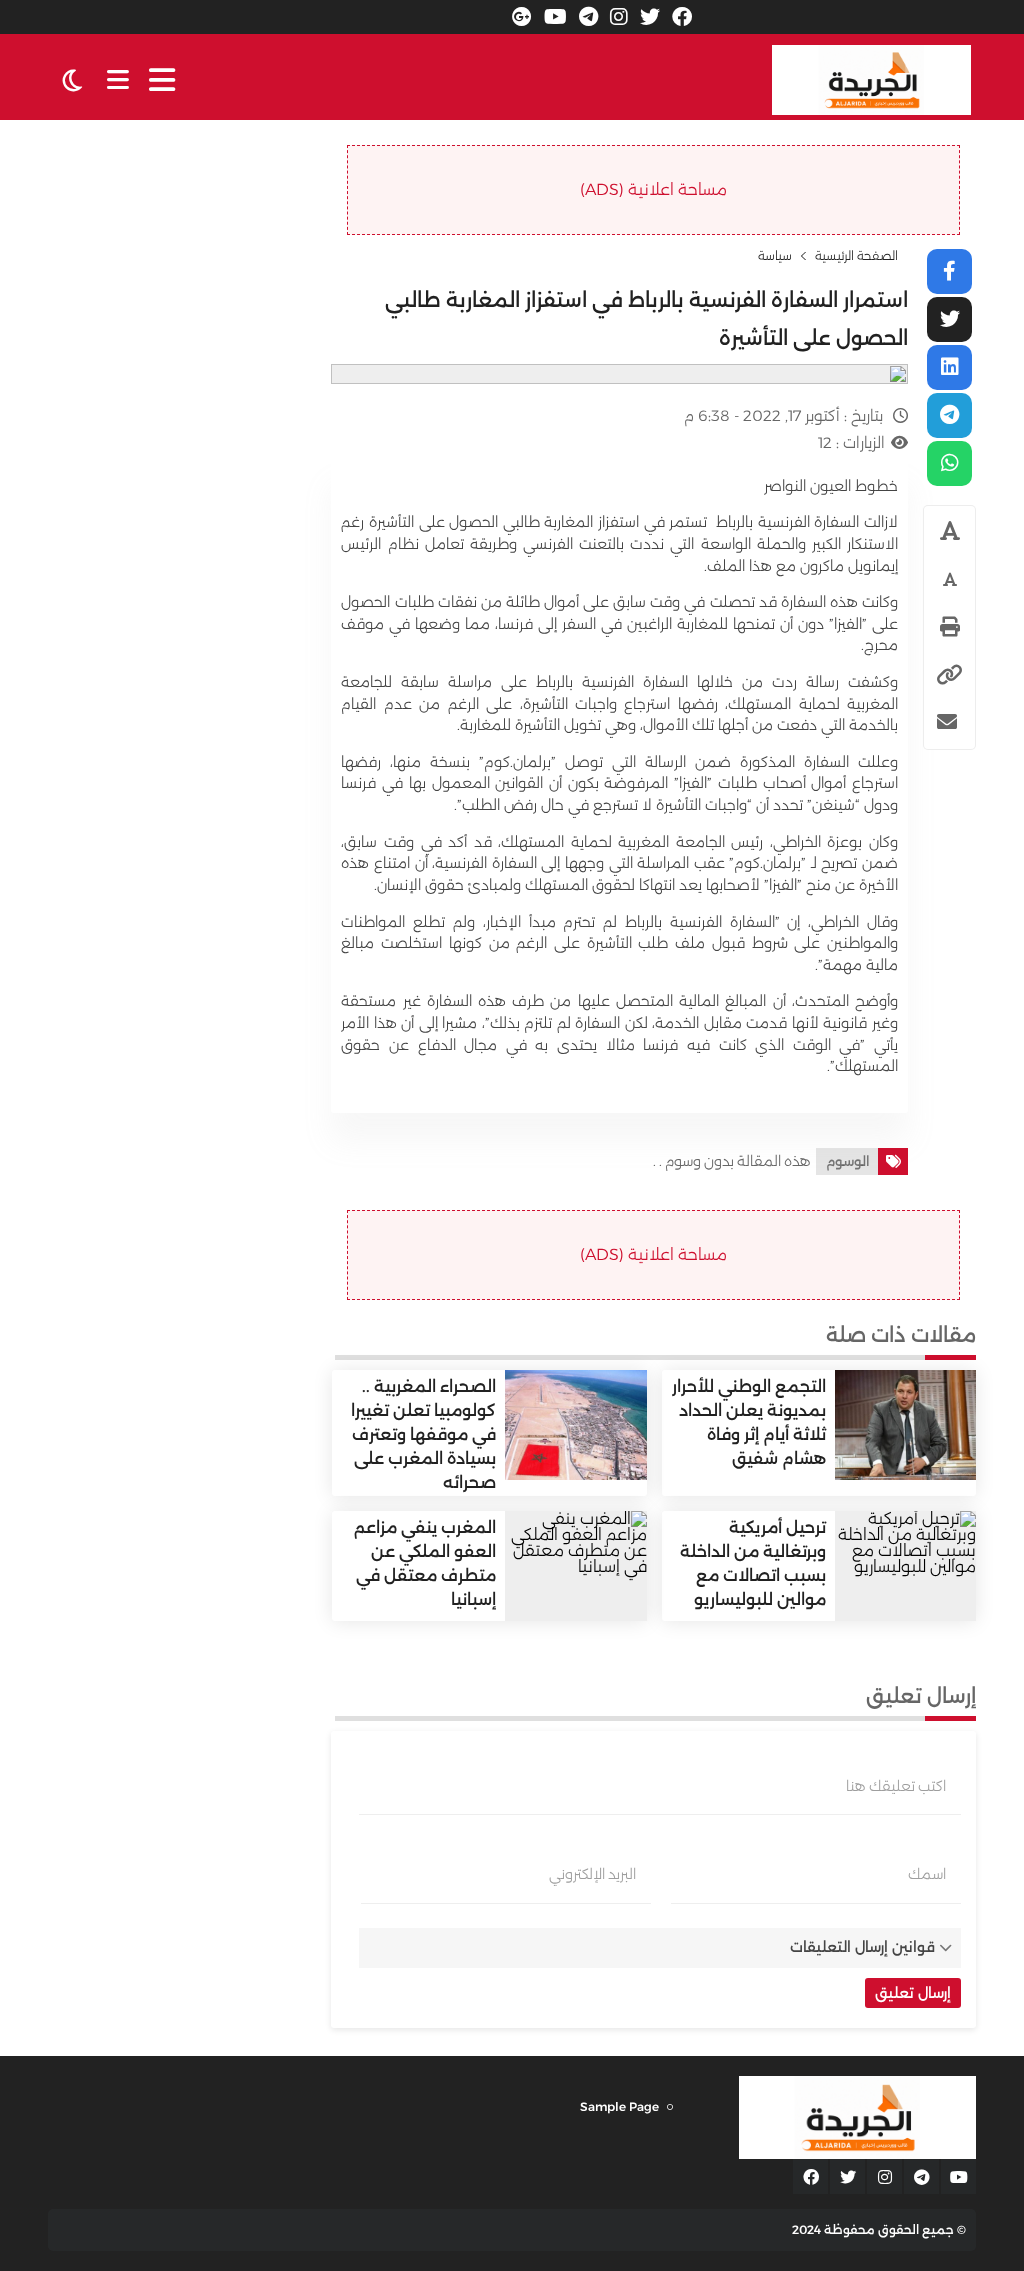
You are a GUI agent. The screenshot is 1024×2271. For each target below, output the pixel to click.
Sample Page (619, 2106)
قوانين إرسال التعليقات (862, 1947)
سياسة (775, 256)
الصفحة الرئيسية (856, 256)
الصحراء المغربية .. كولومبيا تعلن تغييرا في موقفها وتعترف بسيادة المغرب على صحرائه (423, 1434)
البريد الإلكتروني (592, 1874)
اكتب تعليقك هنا (896, 1786)
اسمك (927, 1874)
